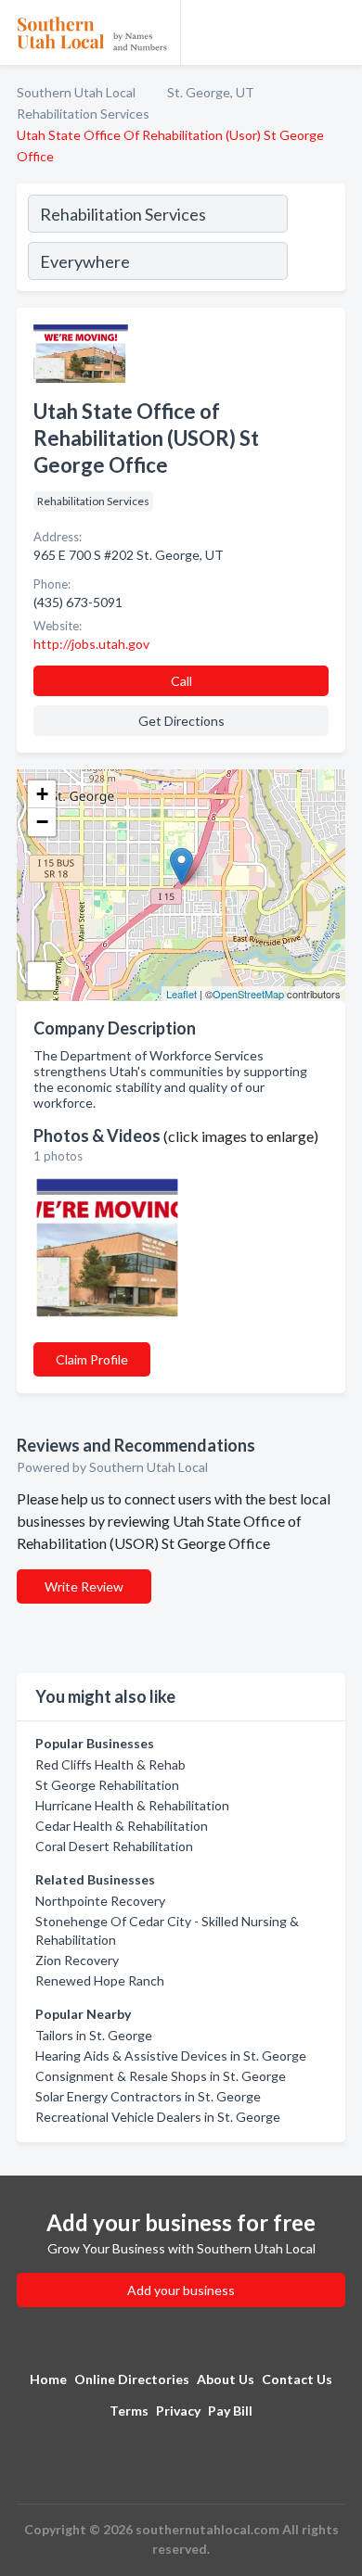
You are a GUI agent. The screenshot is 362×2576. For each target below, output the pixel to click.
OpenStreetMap (248, 994)
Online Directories (132, 2379)
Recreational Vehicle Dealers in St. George (158, 2117)
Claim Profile (92, 1359)
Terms (129, 2411)
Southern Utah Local (76, 92)
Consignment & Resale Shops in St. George (161, 2076)
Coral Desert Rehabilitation (114, 1846)
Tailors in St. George (94, 2035)
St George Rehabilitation (107, 1785)
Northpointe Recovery (100, 1901)
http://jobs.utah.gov (91, 644)
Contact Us (297, 2379)
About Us (226, 2379)
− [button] (42, 822)
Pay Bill (230, 2411)
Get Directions (181, 721)
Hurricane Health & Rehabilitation (132, 1805)
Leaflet (181, 994)
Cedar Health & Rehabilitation (122, 1826)
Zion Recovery (77, 1960)
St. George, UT (211, 92)
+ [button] (42, 794)
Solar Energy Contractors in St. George (148, 2096)
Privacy (178, 2411)
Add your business (181, 2290)
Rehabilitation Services (83, 114)
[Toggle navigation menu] (337, 32)
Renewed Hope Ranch (100, 1980)
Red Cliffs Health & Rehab (110, 1764)
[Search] (316, 240)
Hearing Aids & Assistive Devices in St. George (171, 2056)
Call (181, 681)
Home (48, 2379)
